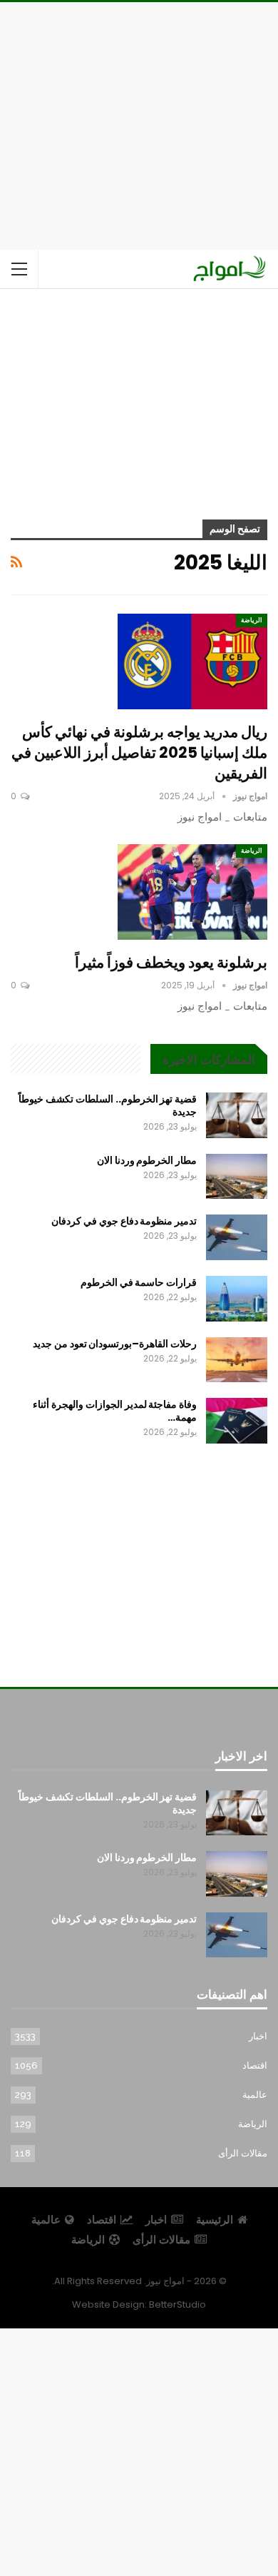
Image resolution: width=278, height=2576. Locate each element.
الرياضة (252, 620)
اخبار (258, 2036)
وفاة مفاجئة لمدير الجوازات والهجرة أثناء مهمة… (115, 1411)
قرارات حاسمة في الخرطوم (139, 1282)
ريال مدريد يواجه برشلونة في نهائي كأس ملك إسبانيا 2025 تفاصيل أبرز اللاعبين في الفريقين (139, 752)
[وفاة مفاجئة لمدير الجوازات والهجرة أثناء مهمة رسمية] (237, 1421)
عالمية (255, 2095)
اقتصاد (255, 2065)
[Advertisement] (139, 123)
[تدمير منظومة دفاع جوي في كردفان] (237, 1237)
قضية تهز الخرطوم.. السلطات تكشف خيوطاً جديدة (108, 1105)
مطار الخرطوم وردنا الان (147, 1160)
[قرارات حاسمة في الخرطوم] (237, 1299)
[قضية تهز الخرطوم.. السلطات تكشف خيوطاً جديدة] (237, 1115)
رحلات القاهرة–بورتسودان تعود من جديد (115, 1344)
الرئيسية (215, 2220)
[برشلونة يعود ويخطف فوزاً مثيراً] (192, 892)
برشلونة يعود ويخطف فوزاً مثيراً (171, 962)
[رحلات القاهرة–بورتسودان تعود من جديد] (237, 1360)
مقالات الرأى (243, 2153)
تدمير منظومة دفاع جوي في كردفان (124, 1221)
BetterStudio (177, 2304)
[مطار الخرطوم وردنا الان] (237, 1177)
